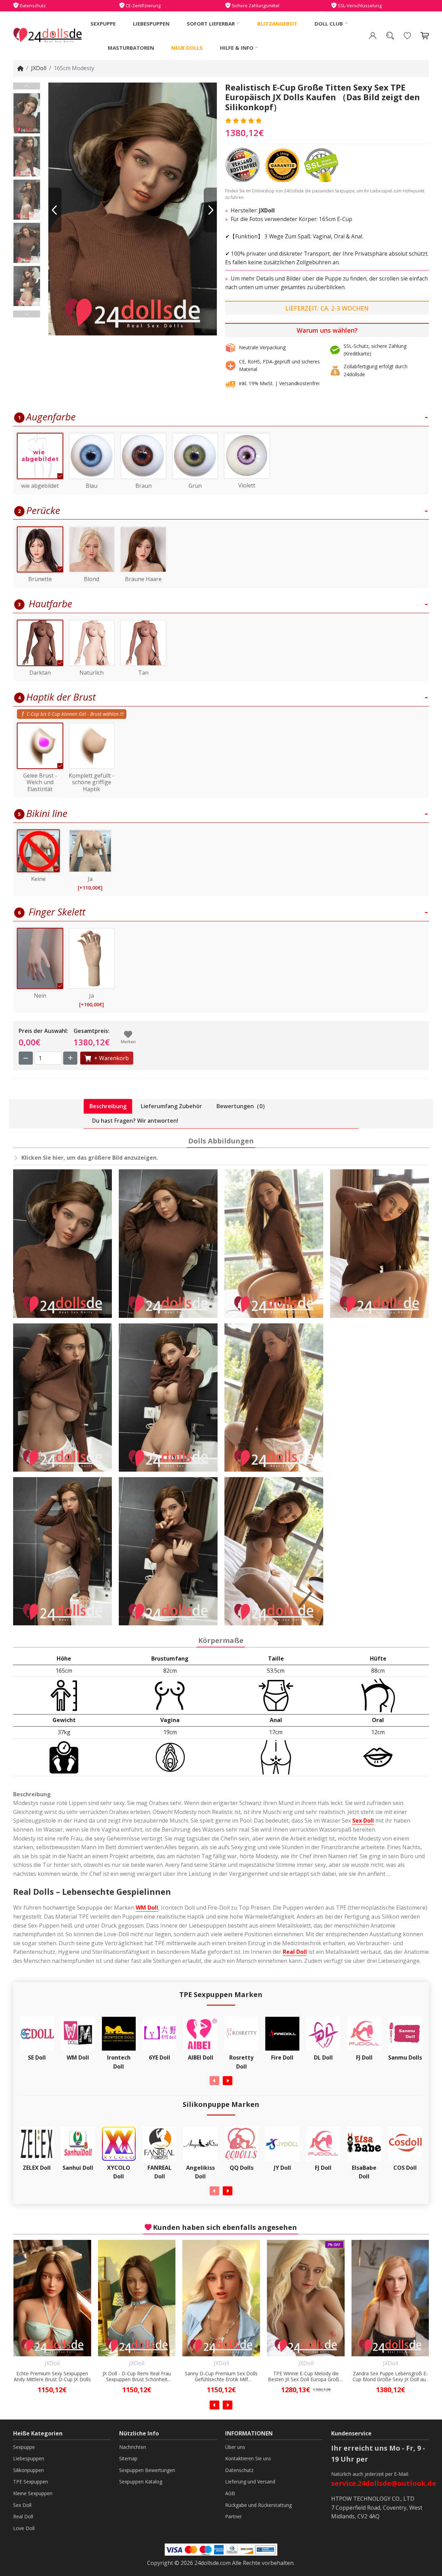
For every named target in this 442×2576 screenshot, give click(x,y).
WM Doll (147, 1908)
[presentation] (214, 2081)
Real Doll (295, 1952)
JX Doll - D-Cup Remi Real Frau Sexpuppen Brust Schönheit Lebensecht (52, 2377)
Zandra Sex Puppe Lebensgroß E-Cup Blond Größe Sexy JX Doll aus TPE (306, 2377)
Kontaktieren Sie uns (248, 2458)
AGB (230, 2493)
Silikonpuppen (28, 2470)
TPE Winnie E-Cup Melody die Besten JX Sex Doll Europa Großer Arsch (221, 2377)
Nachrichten (133, 2447)
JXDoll (39, 68)
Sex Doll (363, 1821)
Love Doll (24, 2528)
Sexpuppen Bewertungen (147, 2470)
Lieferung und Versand (250, 2482)
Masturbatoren (131, 48)
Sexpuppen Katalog (141, 2482)
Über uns (235, 2447)
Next (27, 314)
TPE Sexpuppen (31, 2482)
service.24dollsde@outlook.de (384, 2483)
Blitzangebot (277, 23)
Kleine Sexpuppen (33, 2493)
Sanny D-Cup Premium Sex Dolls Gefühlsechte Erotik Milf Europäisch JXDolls (137, 2377)
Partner (233, 2516)
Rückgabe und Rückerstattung (258, 2505)
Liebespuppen (151, 23)
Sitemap (128, 2458)
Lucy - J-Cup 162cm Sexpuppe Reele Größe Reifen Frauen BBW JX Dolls (391, 2377)
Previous (27, 86)
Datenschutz (239, 2470)
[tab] (108, 1106)
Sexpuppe (103, 23)
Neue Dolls (187, 48)
